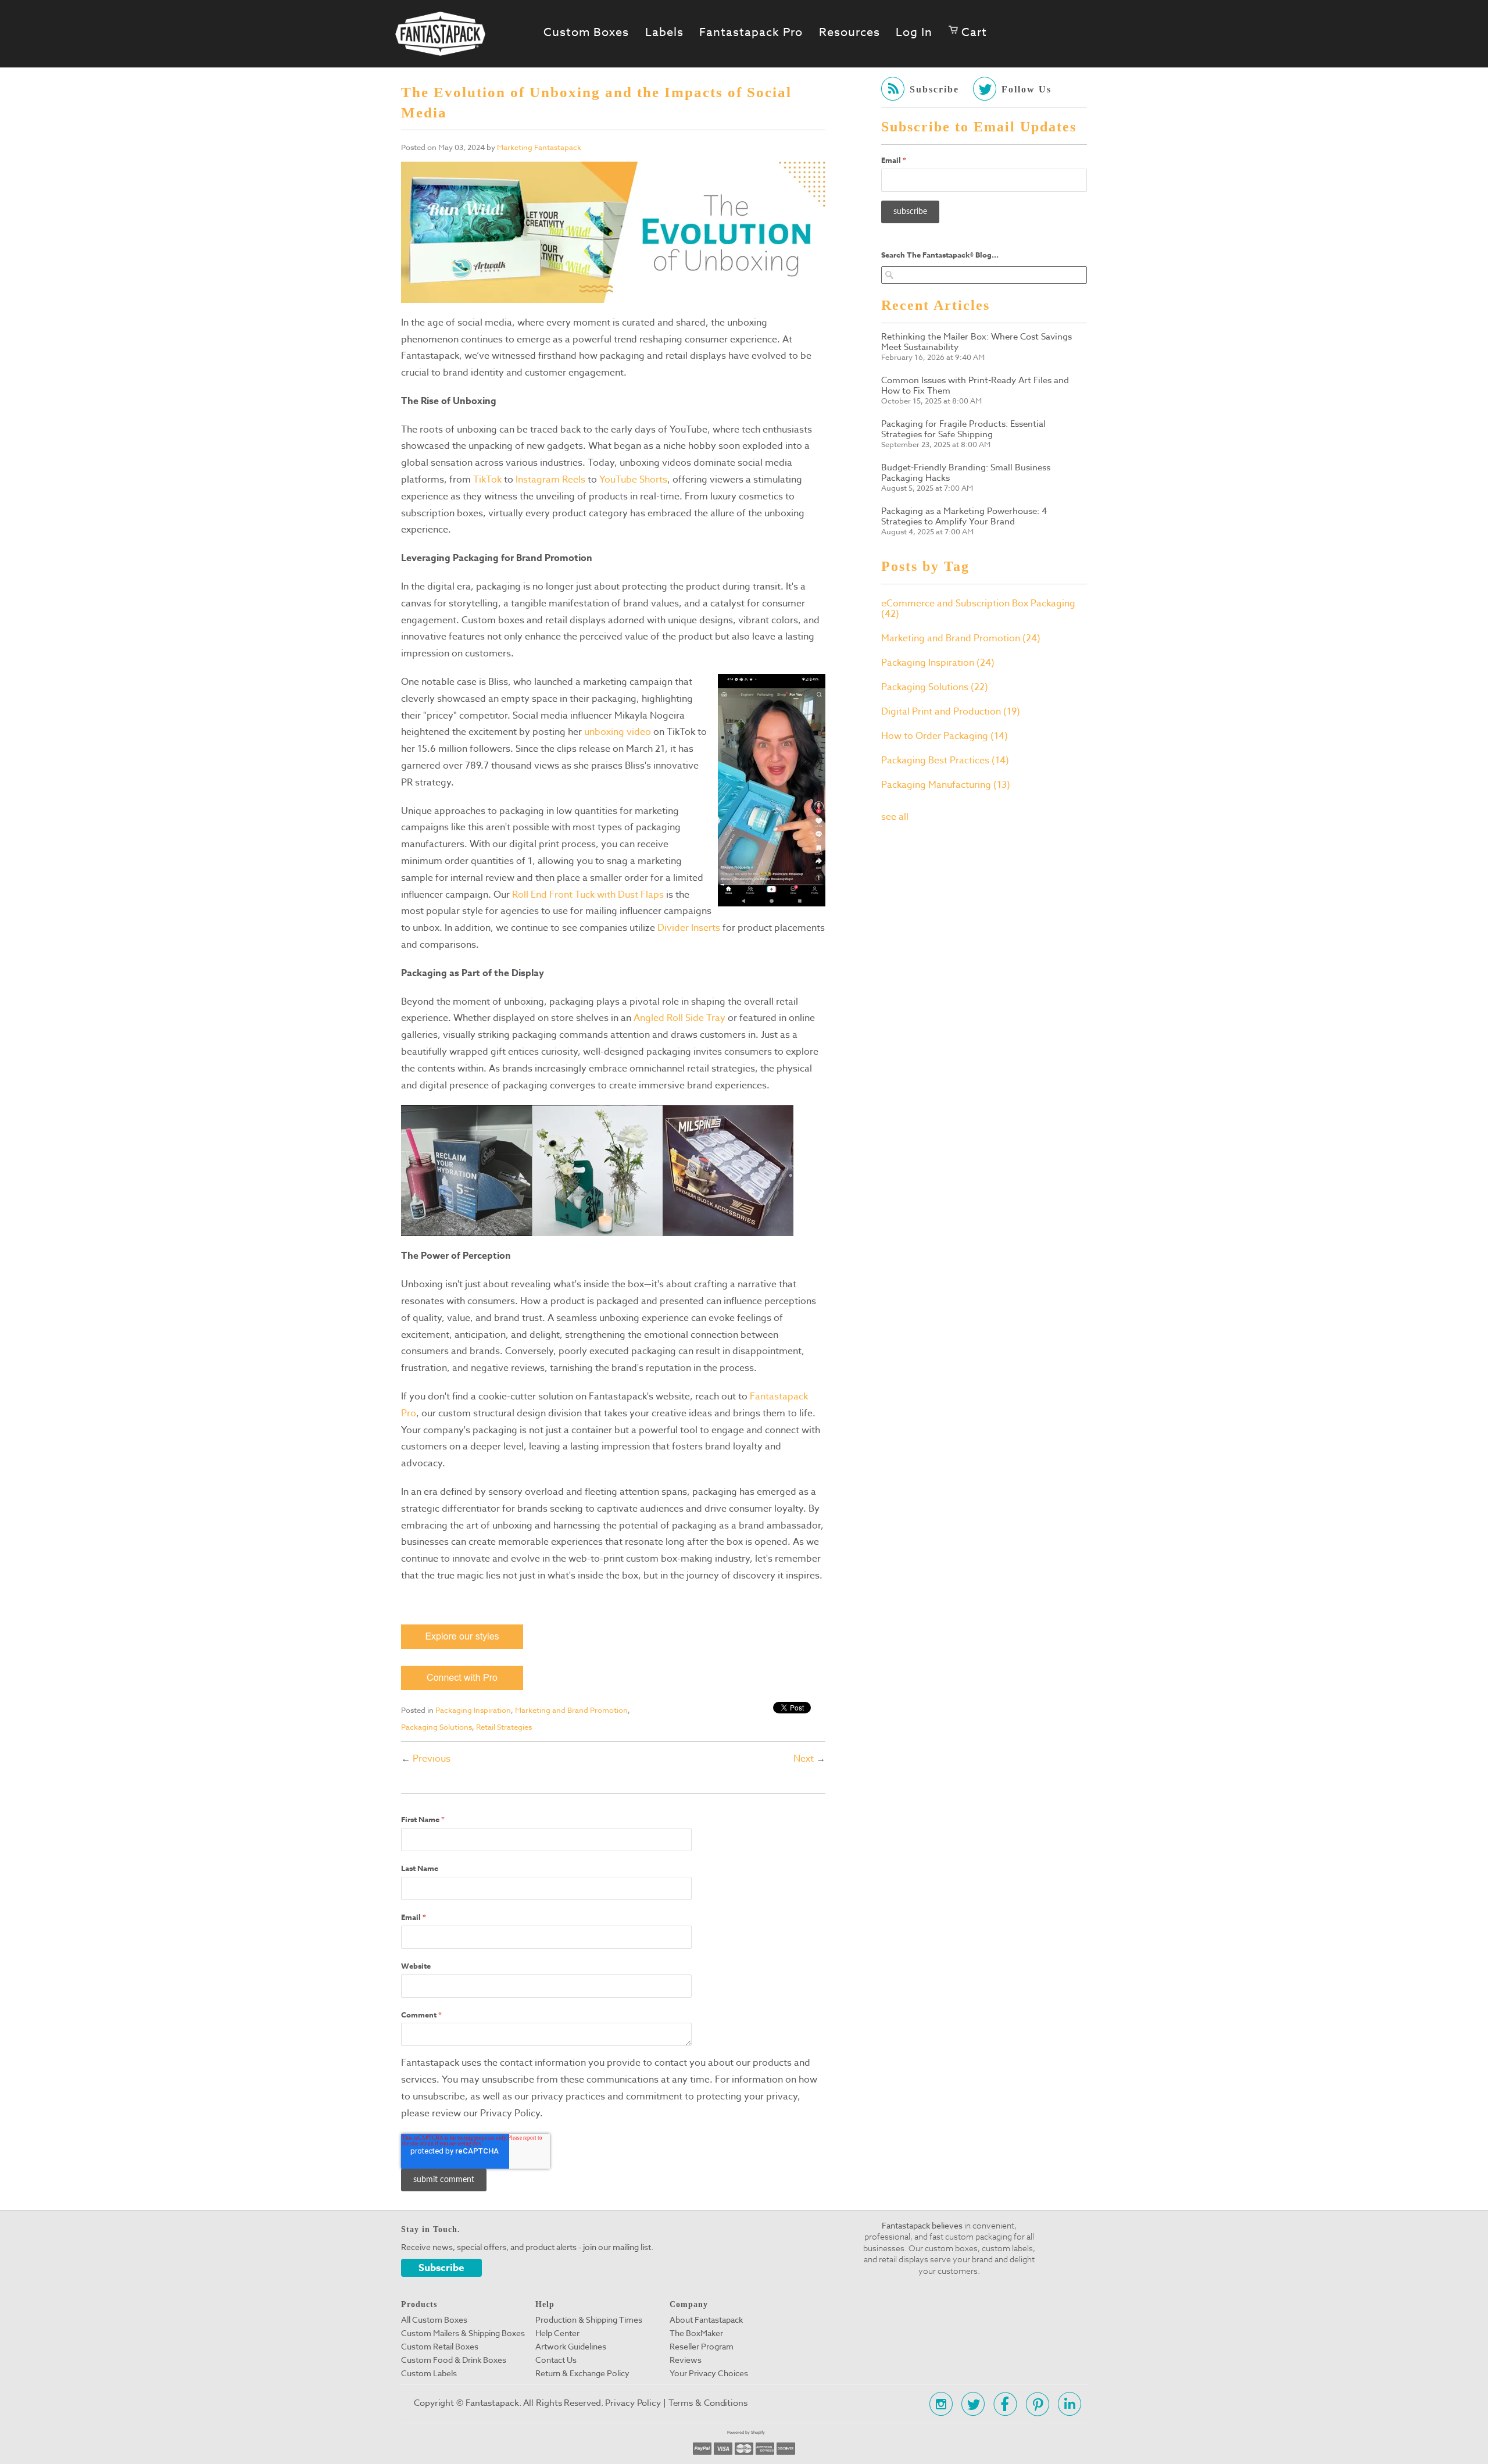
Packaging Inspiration (473, 1710)
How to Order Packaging (945, 736)
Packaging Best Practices (945, 760)
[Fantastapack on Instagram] (938, 2404)
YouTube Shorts (633, 480)
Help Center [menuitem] (557, 2333)
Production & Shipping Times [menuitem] (589, 2320)
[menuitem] (968, 33)
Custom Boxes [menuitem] (586, 33)
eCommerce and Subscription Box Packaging (978, 609)
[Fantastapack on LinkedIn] (1066, 2404)
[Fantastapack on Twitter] (970, 2404)
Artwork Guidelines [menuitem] (571, 2347)
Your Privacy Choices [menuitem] (709, 2373)
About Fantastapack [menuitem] (706, 2320)
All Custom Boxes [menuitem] (434, 2320)
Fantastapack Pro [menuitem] (751, 33)
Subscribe (441, 2268)
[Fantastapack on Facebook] (1002, 2404)
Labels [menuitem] (664, 33)
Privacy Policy (633, 2403)
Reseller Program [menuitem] (702, 2347)
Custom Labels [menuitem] (429, 2373)
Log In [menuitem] (914, 33)
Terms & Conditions (708, 2403)
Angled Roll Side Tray (679, 1018)
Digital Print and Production (951, 712)
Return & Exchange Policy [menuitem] (582, 2373)
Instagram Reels (550, 480)
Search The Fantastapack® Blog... (940, 255)
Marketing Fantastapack (539, 147)
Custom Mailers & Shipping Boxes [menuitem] (463, 2333)
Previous (432, 1759)
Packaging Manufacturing (946, 785)
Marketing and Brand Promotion (571, 1710)
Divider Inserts (689, 928)
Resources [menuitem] (849, 33)
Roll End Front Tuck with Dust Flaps (588, 895)
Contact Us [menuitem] (556, 2360)
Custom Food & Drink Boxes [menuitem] (454, 2360)
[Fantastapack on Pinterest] (1034, 2404)
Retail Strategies (504, 1727)
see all (895, 817)
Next (804, 1759)
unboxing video (618, 732)
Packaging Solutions (437, 1727)
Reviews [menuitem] (686, 2360)
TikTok (487, 480)
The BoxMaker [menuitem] (696, 2333)
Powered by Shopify (746, 2432)
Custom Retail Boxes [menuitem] (440, 2347)
